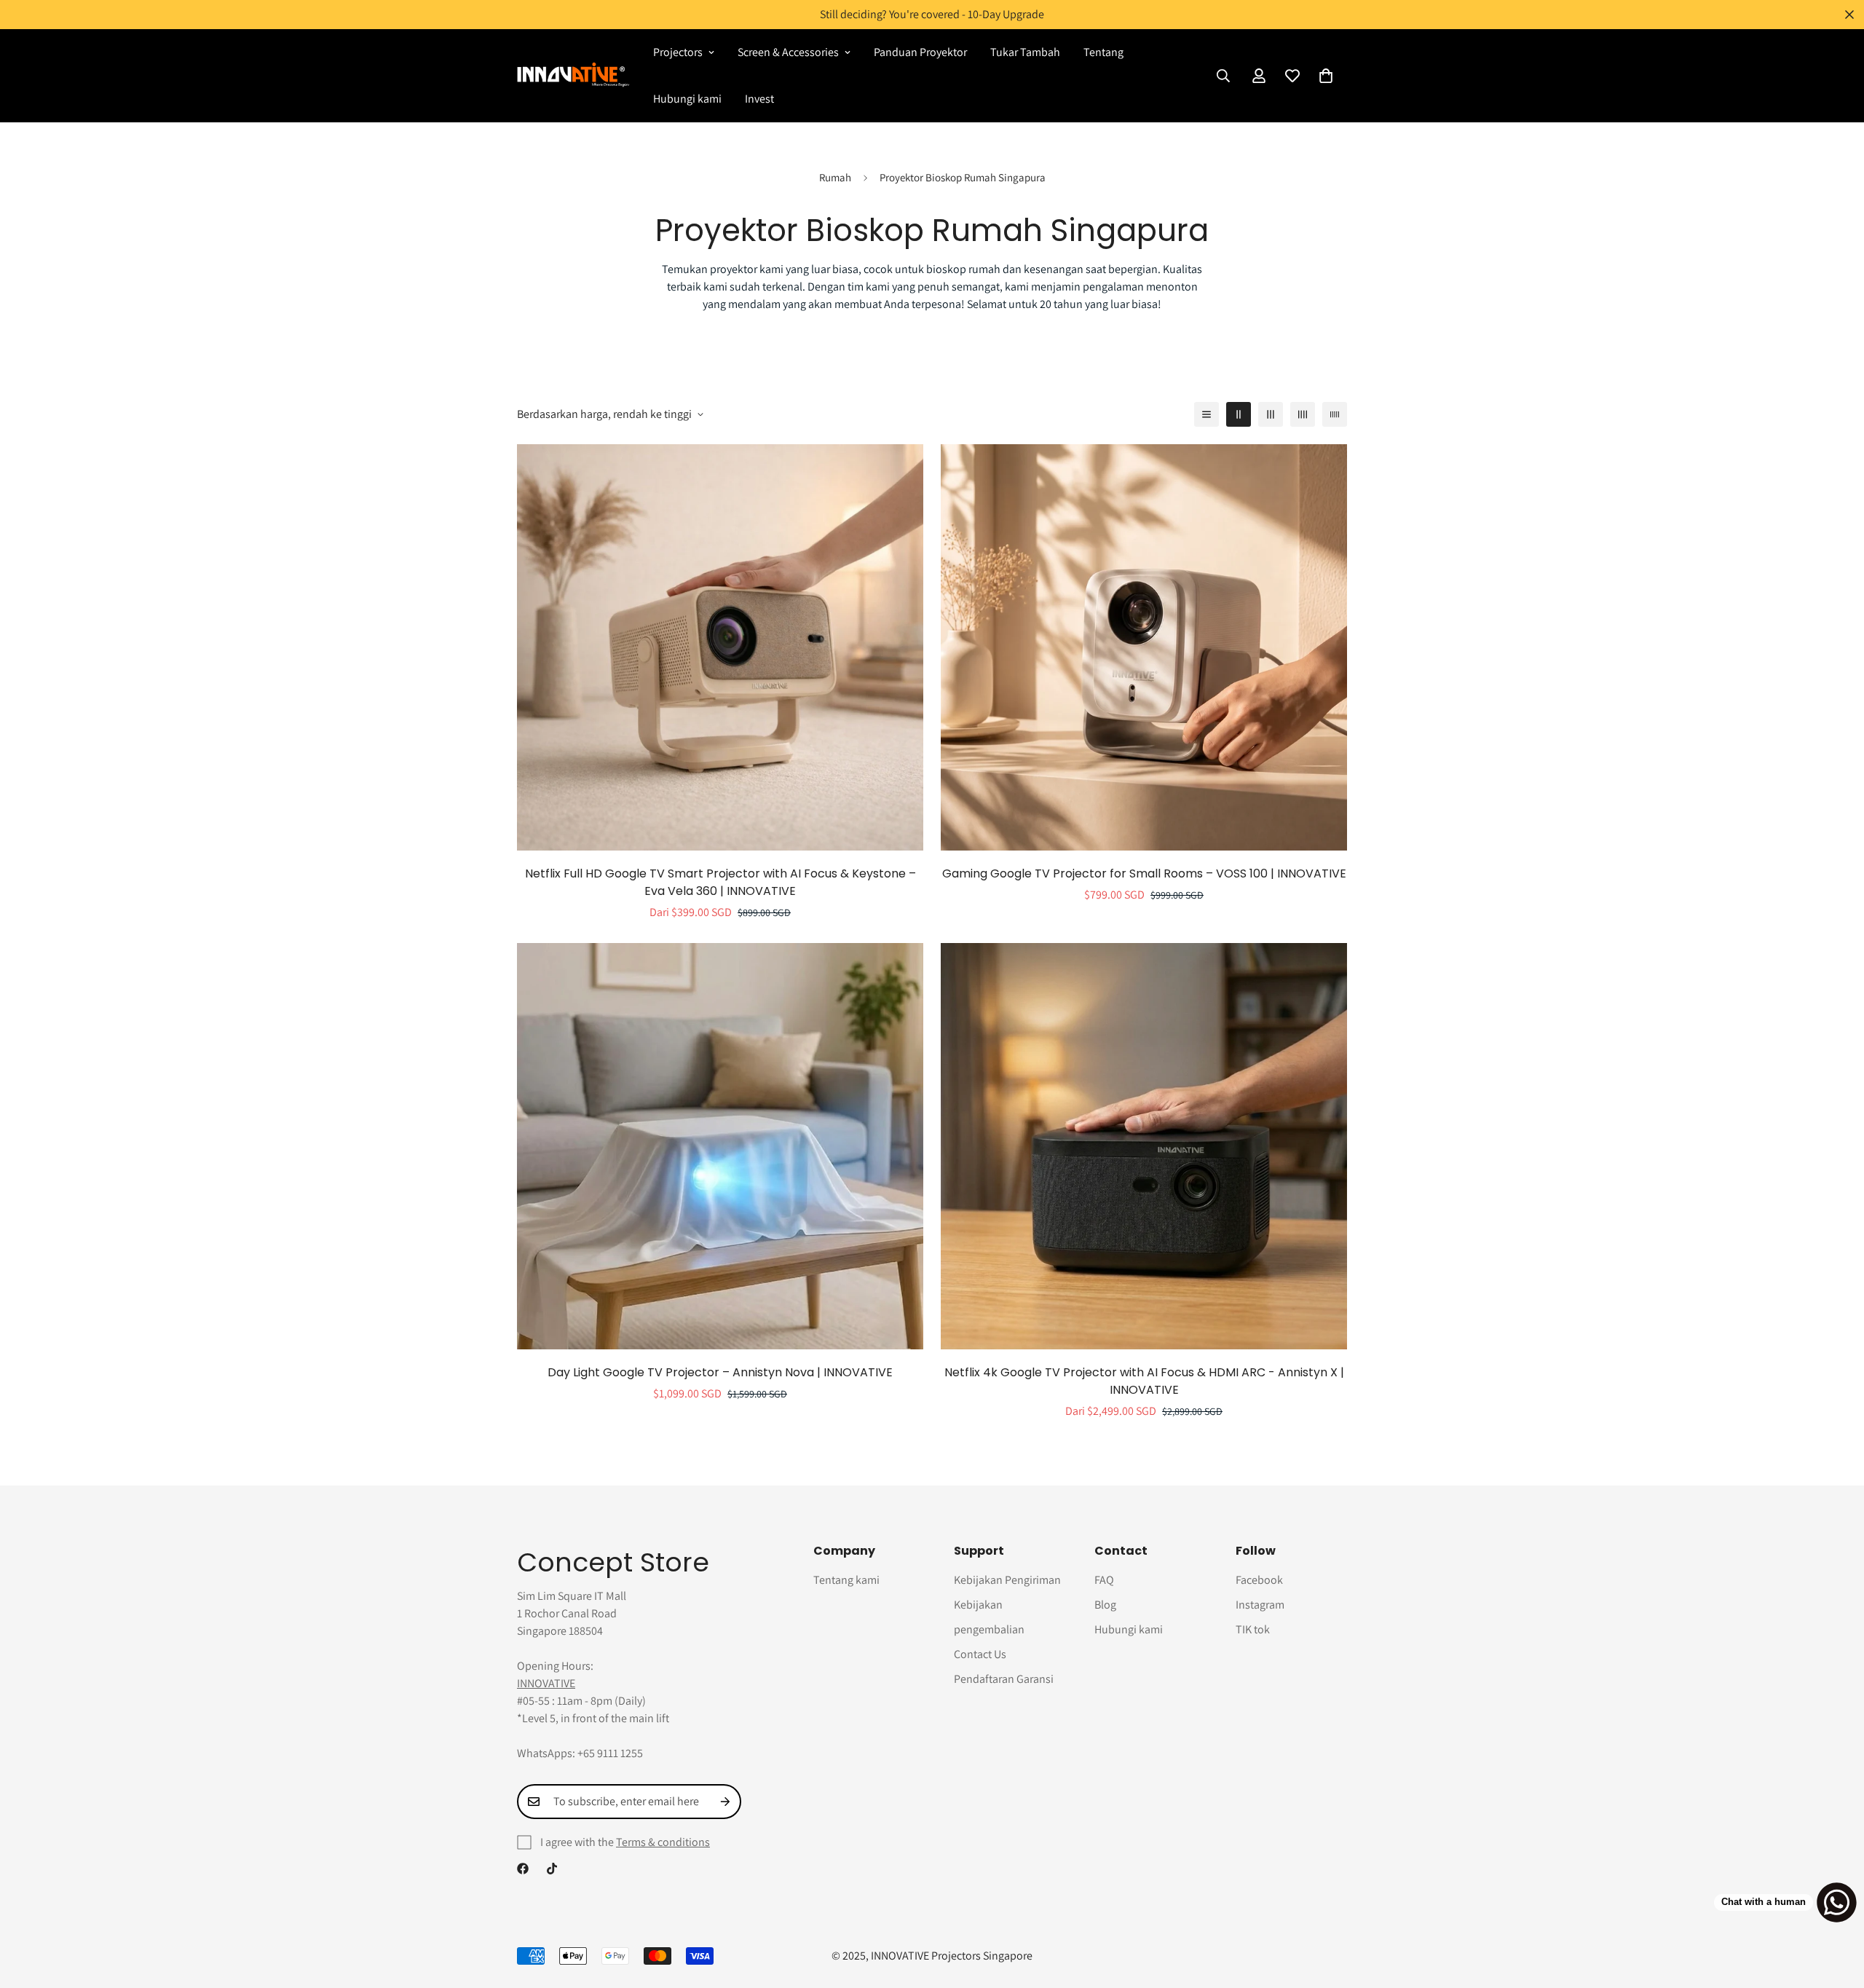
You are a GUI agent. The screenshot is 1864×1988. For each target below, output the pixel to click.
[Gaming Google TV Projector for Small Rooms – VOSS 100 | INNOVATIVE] (1144, 647)
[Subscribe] (725, 1802)
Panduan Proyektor (920, 52)
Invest (759, 99)
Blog (1105, 1605)
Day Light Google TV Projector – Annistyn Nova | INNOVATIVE (720, 1372)
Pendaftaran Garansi (1004, 1679)
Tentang (1103, 52)
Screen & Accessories (788, 52)
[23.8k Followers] (552, 1869)
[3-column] (1271, 414)
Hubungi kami (687, 99)
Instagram (1260, 1605)
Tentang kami (846, 1580)
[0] (1326, 76)
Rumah (835, 177)
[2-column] (1239, 414)
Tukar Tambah (1025, 52)
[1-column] (1207, 414)
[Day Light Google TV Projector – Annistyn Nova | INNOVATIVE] (720, 1146)
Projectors (678, 52)
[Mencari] (1223, 76)
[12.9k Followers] (523, 1869)
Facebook (1259, 1580)
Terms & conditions (663, 1842)
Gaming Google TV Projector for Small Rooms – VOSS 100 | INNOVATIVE (1144, 873)
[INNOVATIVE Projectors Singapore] (573, 75)
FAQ (1104, 1580)
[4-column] (1303, 414)
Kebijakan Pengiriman (1007, 1580)
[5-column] (1335, 414)
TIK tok (1253, 1629)
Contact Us (980, 1654)
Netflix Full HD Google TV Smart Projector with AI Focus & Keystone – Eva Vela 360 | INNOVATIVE (720, 882)
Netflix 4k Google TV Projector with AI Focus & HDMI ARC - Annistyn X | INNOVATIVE (1144, 1381)
